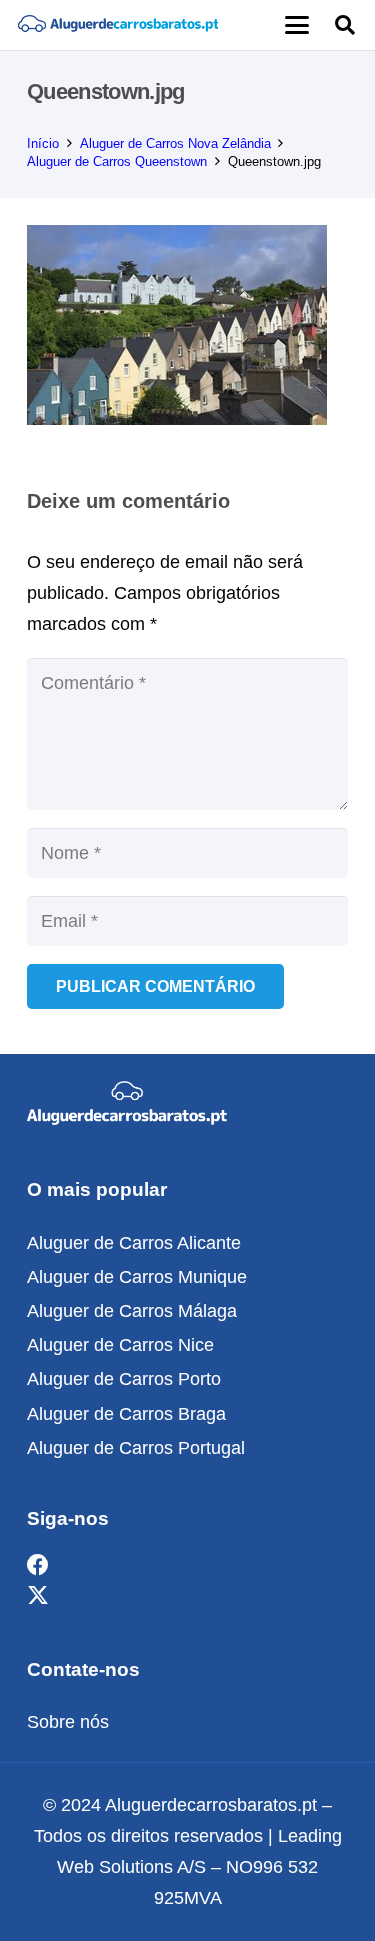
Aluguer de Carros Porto (124, 1379)
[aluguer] (118, 25)
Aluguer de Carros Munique (137, 1277)
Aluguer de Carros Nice (120, 1345)
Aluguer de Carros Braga (126, 1414)
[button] (296, 25)
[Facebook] (38, 1565)
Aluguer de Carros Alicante (134, 1243)
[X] (38, 1596)
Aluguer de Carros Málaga (132, 1311)
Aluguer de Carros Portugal (136, 1448)
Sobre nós (68, 1722)
